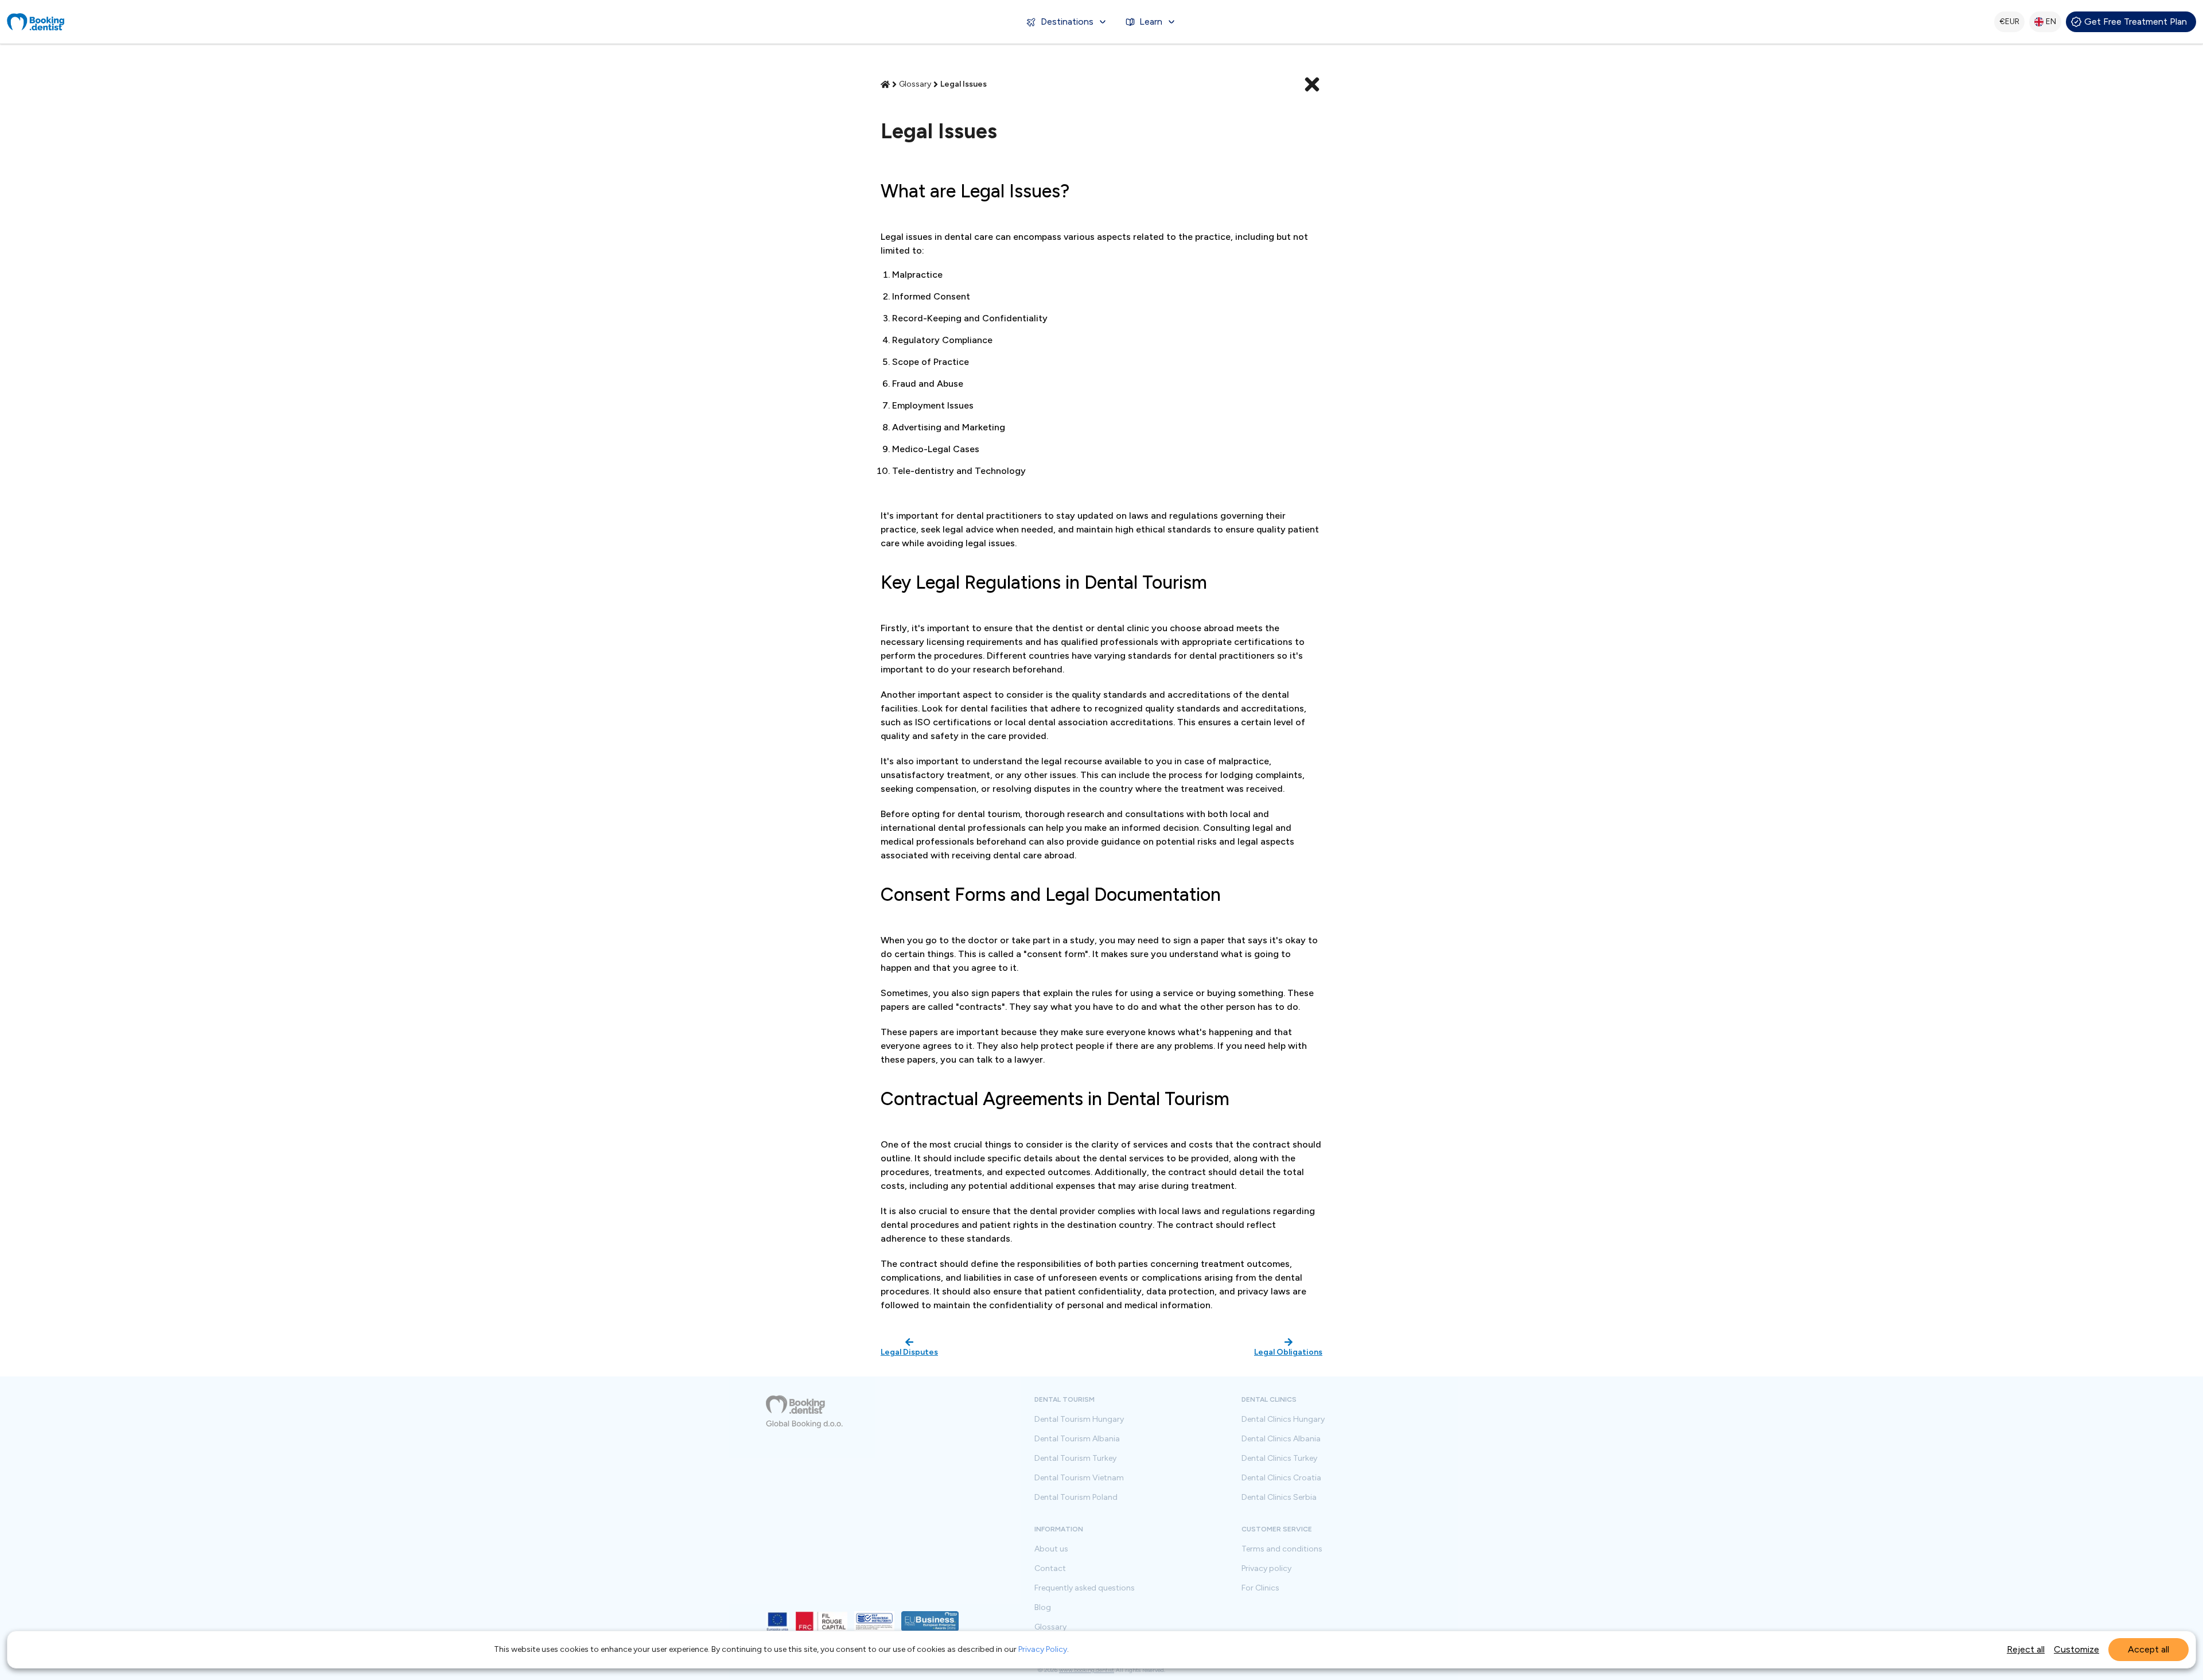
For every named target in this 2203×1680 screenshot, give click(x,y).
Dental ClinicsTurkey (1279, 1459)
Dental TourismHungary (1079, 1420)
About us (1051, 1549)
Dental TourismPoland (1076, 1498)
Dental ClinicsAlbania (1281, 1439)
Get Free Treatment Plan (2136, 22)
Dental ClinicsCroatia (1281, 1478)
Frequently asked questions (1085, 1588)
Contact (1050, 1569)
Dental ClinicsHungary (1283, 1420)
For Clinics (1260, 1588)
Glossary (1050, 1627)
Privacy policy (1266, 1569)
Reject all (2026, 1649)
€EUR (2009, 22)
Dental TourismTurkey (1075, 1459)
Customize (2076, 1649)
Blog (1043, 1608)
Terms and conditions (1282, 1549)
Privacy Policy (1043, 1649)
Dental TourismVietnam (1079, 1478)
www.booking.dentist (1087, 1670)
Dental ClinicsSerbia (1279, 1498)
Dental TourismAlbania (1077, 1439)
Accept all (2148, 1649)
